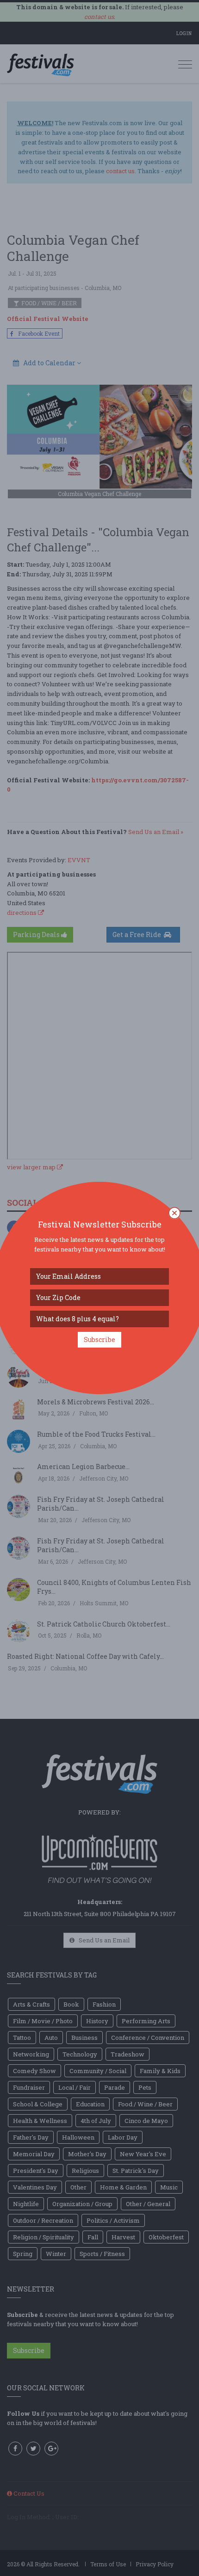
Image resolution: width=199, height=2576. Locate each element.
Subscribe (99, 1339)
